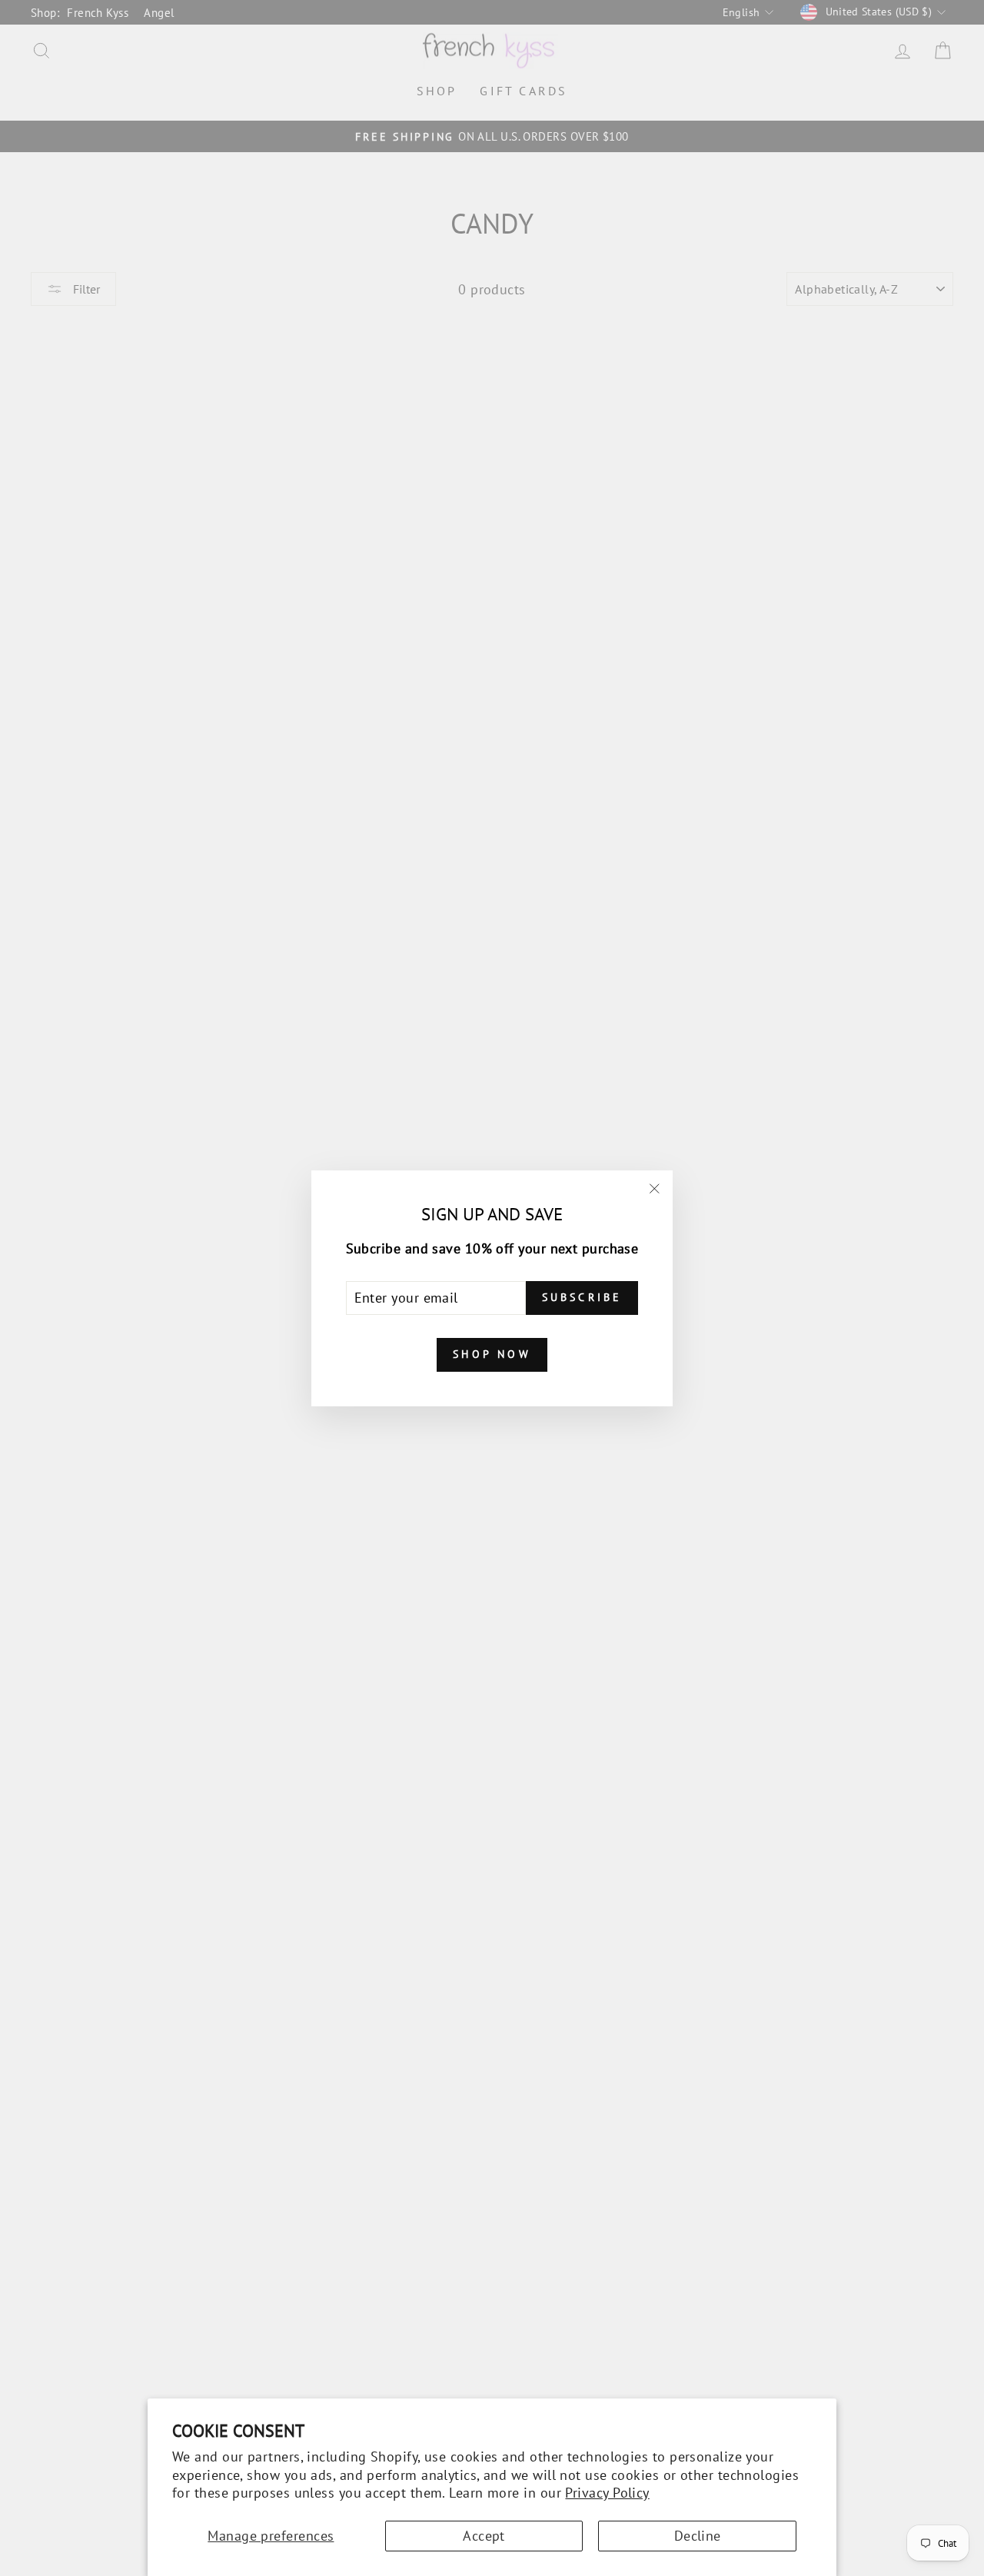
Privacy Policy (607, 2493)
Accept (484, 2536)
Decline (698, 2536)
